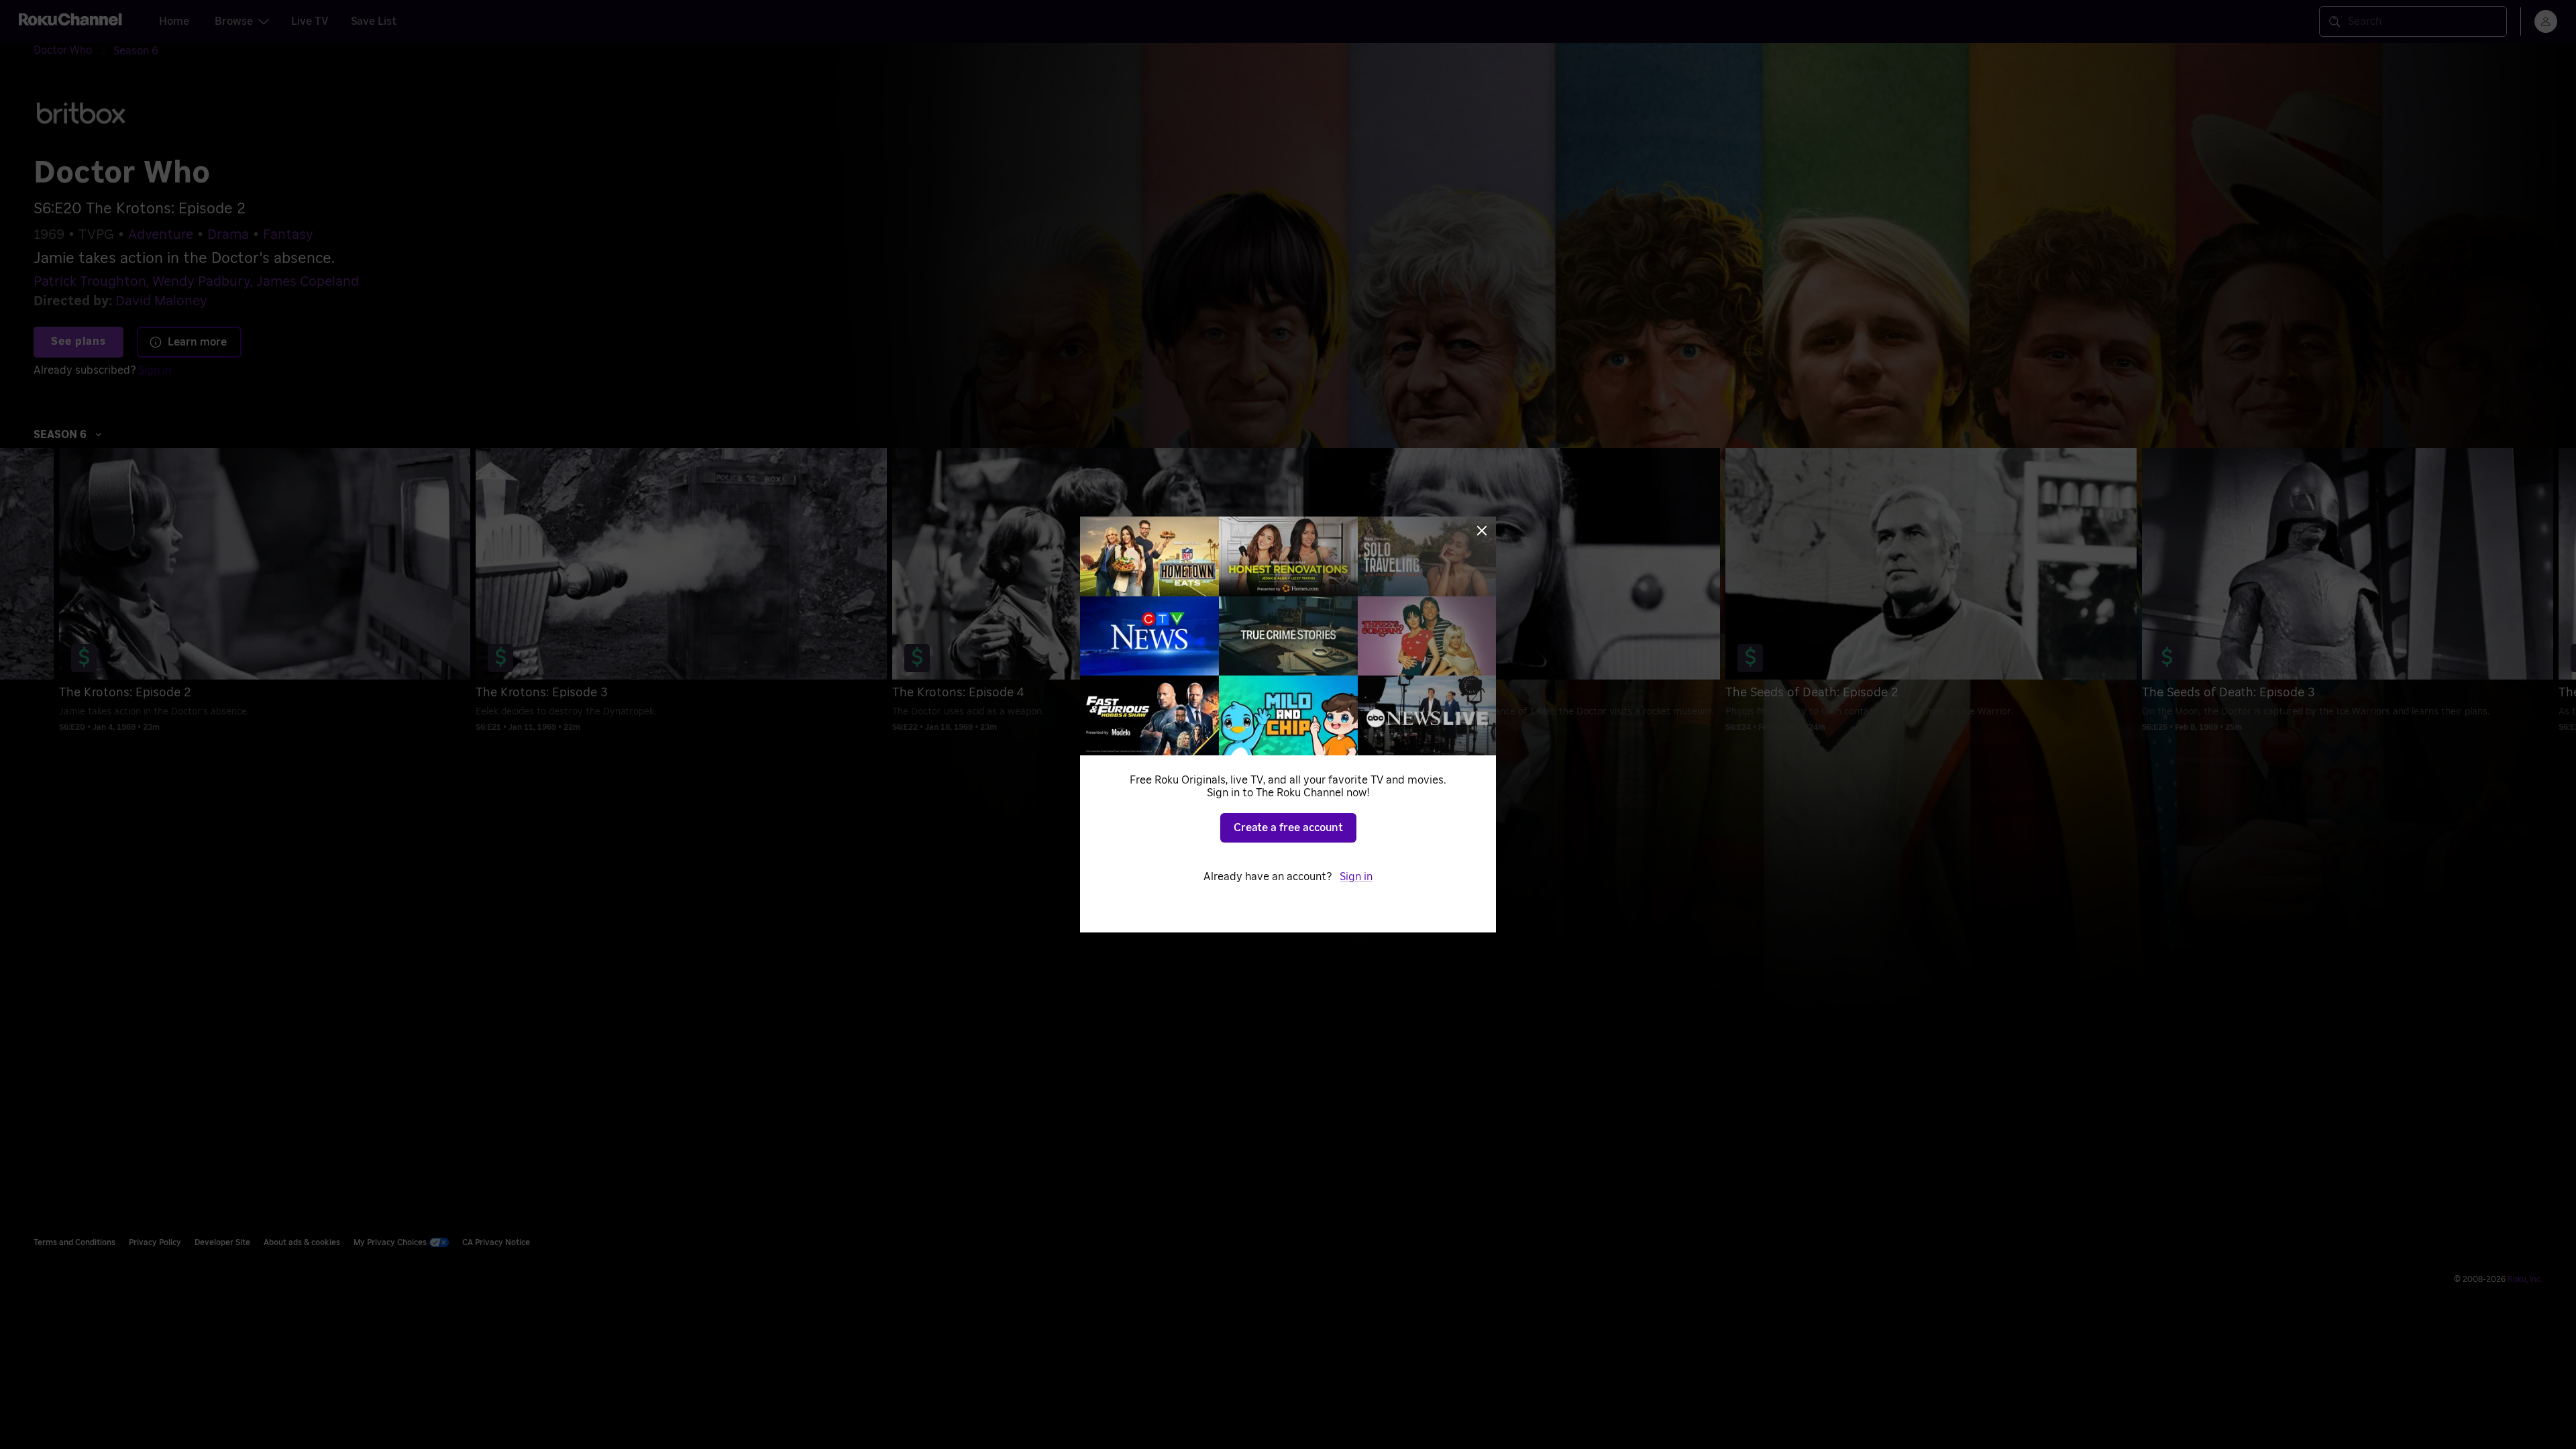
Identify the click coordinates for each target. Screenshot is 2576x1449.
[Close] (1482, 531)
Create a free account (1288, 828)
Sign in (1356, 877)
